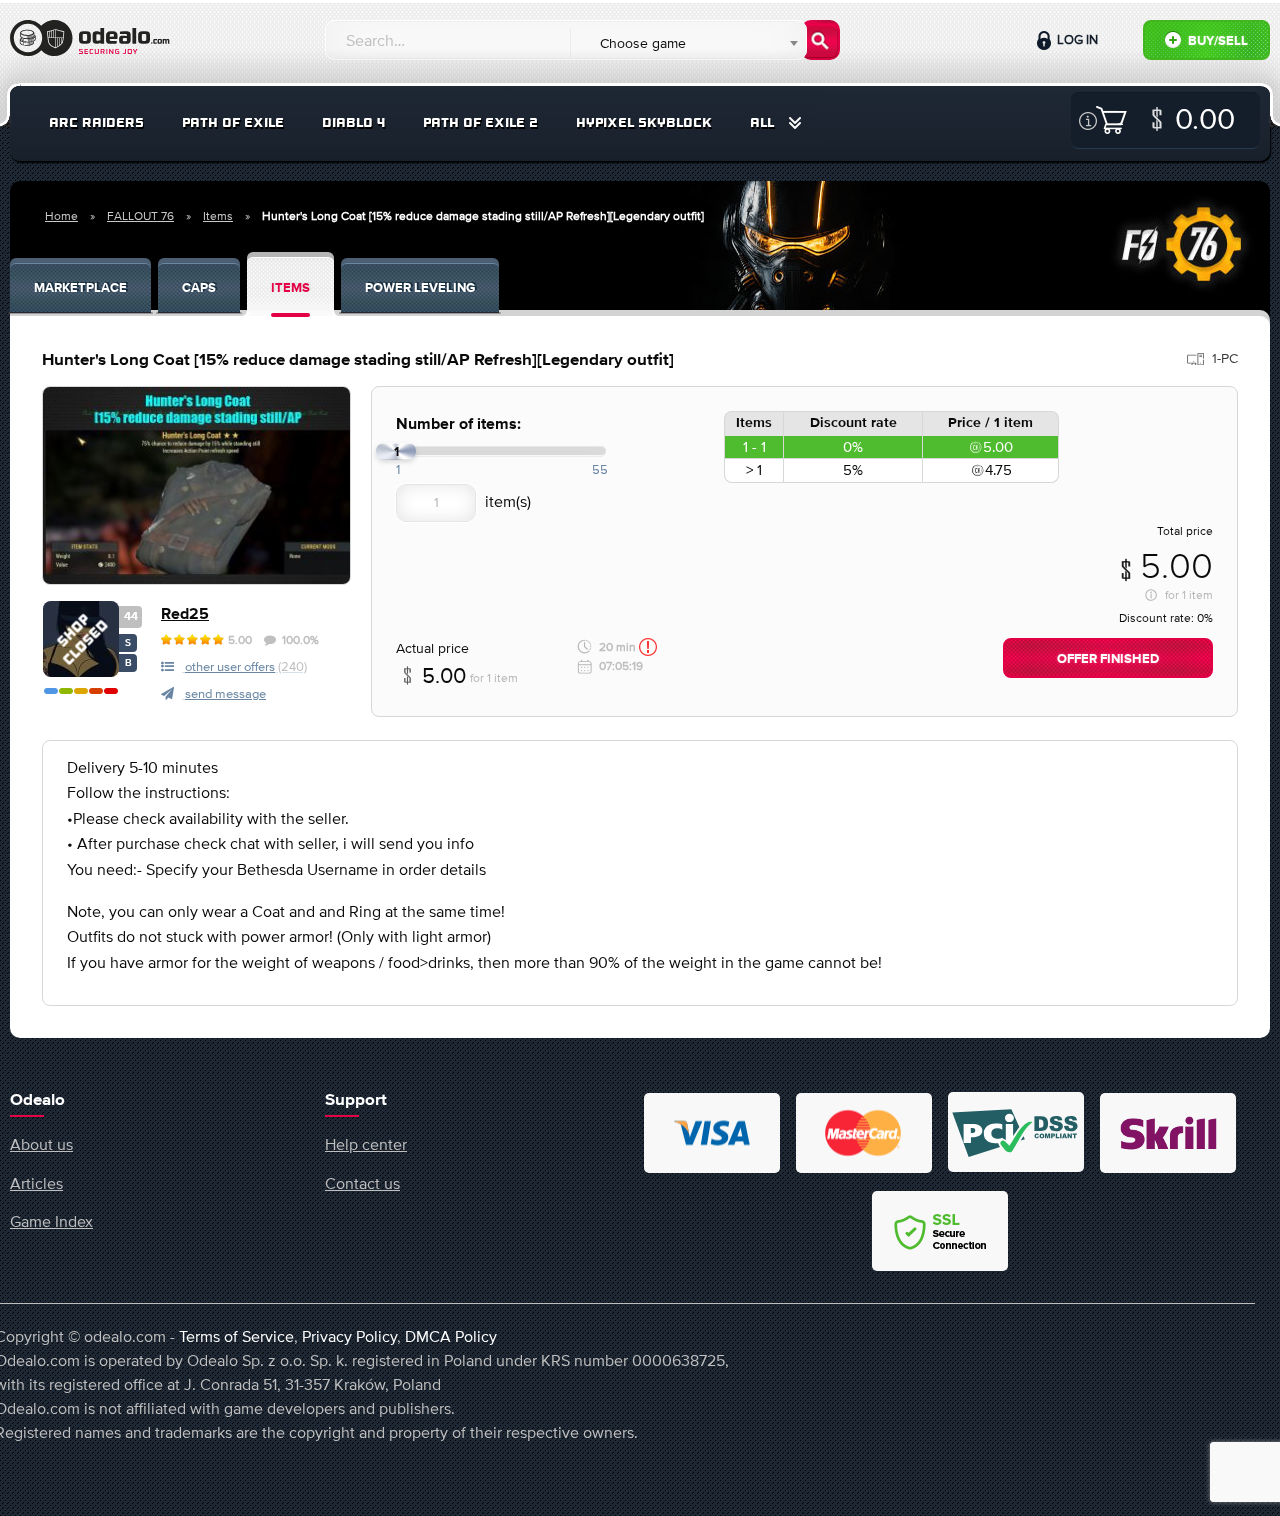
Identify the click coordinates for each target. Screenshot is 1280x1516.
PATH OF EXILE (233, 122)
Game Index (51, 1221)
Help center (366, 1144)
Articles (36, 1183)
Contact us (362, 1183)
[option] (196, 485)
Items (218, 216)
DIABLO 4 (353, 122)
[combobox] (687, 43)
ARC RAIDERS (96, 122)
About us (41, 1144)
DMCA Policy (451, 1336)
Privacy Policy (349, 1336)
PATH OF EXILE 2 (480, 122)
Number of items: (458, 424)
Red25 (185, 614)
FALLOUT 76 (140, 216)
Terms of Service (236, 1336)
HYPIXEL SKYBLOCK (644, 122)
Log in (1076, 39)
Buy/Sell (1216, 41)
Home (61, 216)
